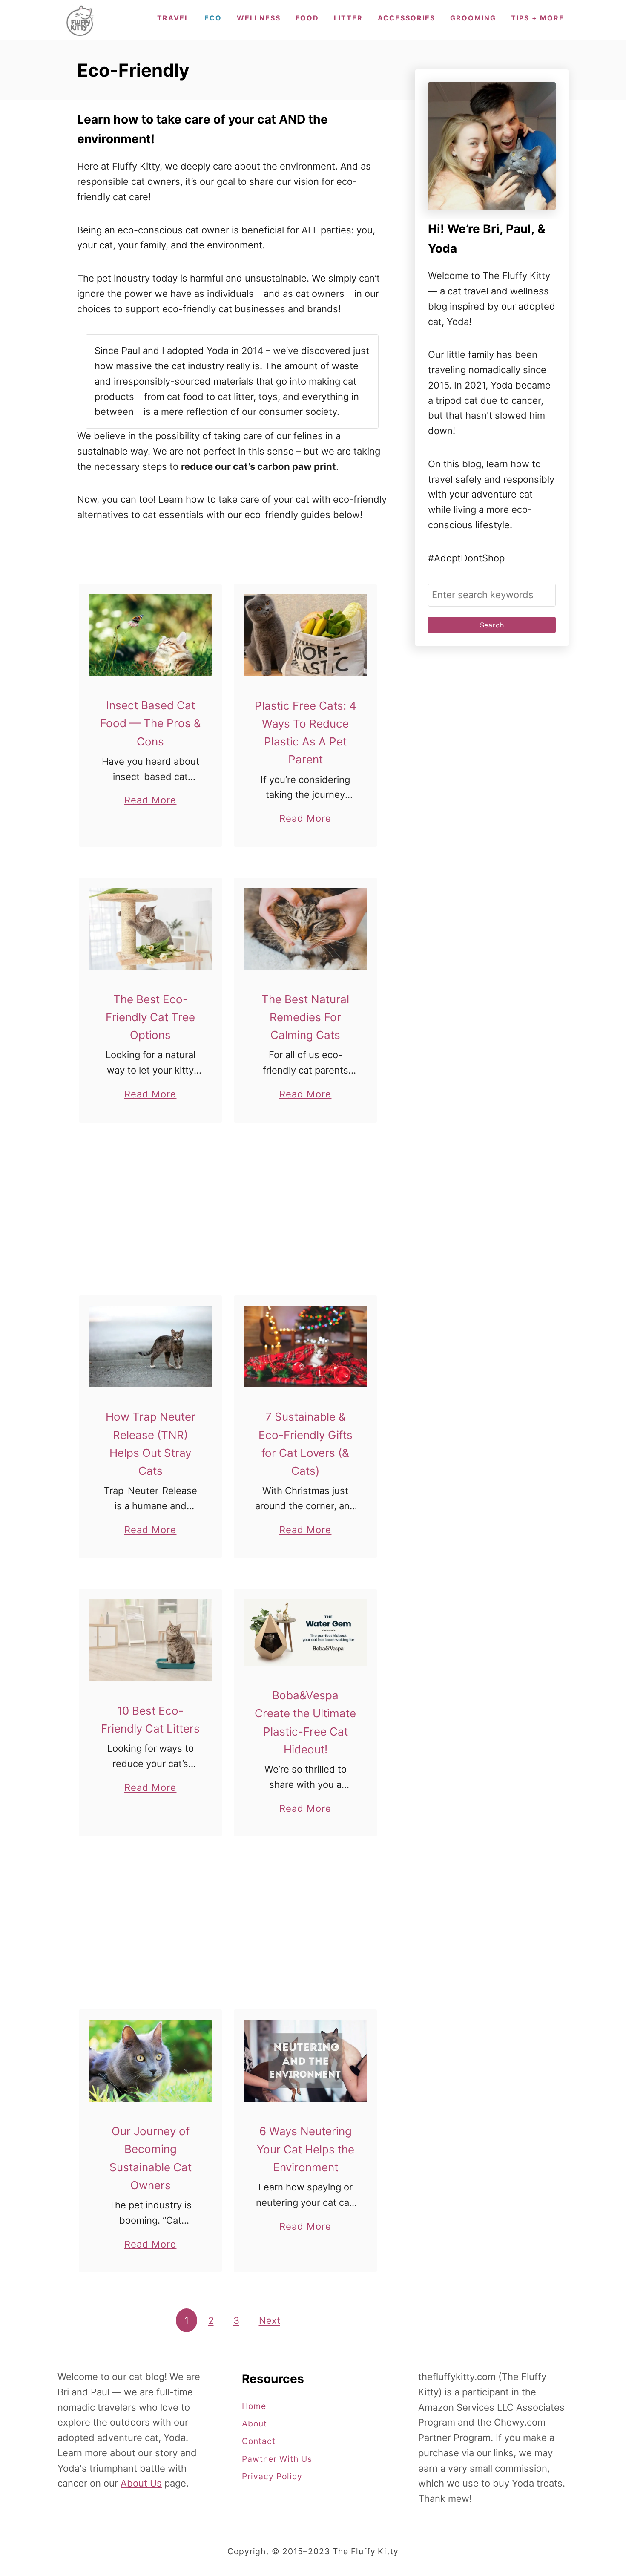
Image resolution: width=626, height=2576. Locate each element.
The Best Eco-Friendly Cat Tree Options (150, 1017)
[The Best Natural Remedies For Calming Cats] (306, 929)
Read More (151, 801)
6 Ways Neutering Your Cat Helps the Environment (306, 2149)
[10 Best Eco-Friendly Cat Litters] (151, 1640)
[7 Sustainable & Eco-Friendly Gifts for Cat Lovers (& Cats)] (306, 1347)
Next (270, 2320)
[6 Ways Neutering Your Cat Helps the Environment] (306, 2061)
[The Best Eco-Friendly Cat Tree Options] (151, 929)
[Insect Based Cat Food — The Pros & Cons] (151, 635)
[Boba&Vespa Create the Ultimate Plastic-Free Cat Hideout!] (306, 1633)
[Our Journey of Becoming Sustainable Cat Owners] (151, 2061)
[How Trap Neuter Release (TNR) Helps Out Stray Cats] (151, 1347)
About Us (141, 2483)
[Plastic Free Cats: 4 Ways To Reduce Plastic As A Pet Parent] (306, 635)
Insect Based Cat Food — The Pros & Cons (151, 723)
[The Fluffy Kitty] (80, 20)
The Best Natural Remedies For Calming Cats (305, 1017)
